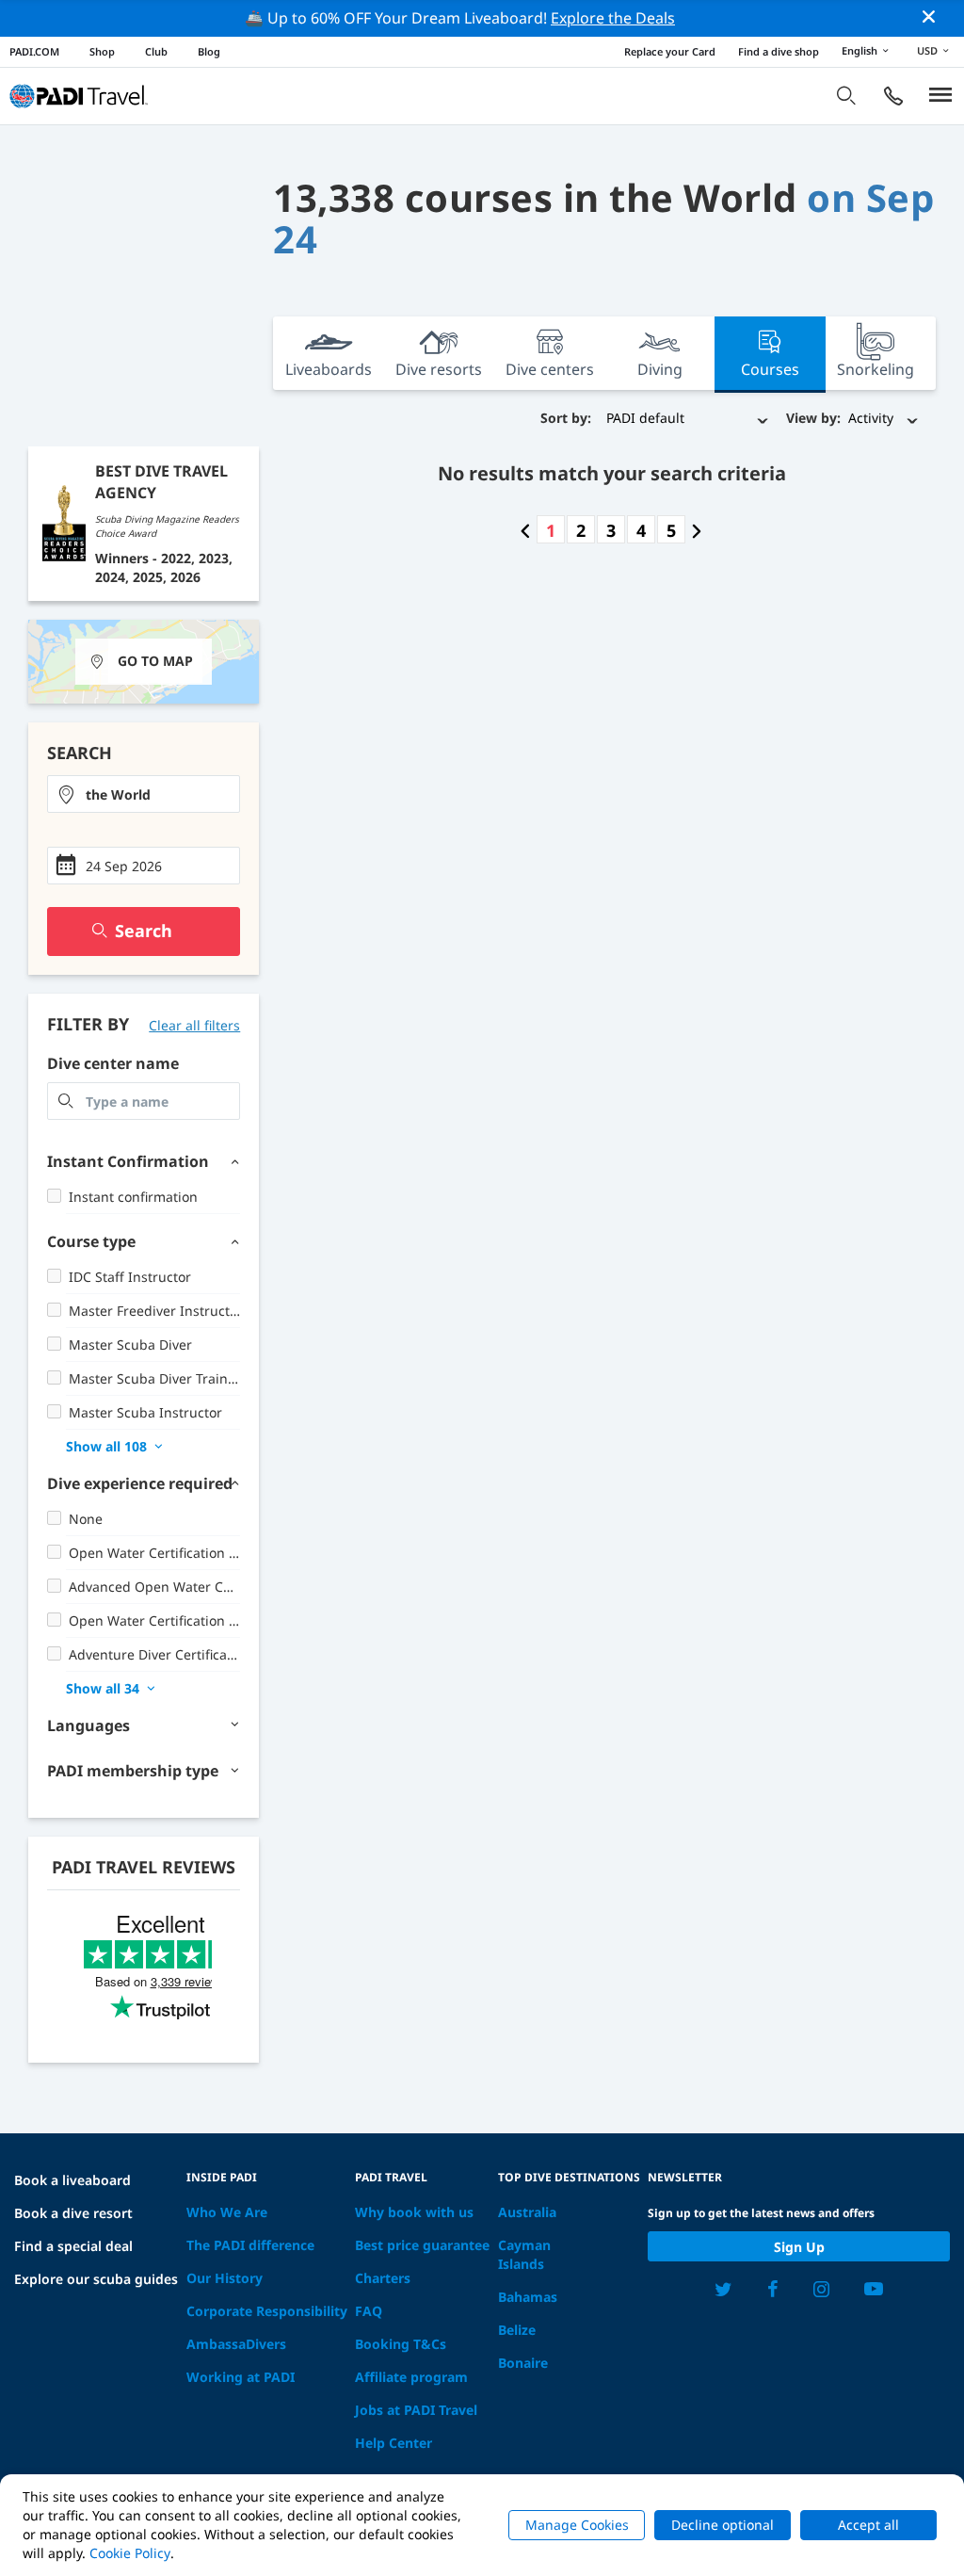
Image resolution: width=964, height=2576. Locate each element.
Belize (517, 2330)
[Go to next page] (697, 530)
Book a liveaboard (72, 2180)
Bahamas (528, 2297)
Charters (383, 2278)
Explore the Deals (613, 18)
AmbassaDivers (236, 2344)
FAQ (369, 2311)
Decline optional (723, 2525)
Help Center (394, 2443)
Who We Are (227, 2212)
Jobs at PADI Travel (416, 2410)
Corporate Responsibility (267, 2311)
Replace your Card (670, 51)
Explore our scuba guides (96, 2279)
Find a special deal (73, 2246)
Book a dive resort (73, 2213)
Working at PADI (241, 2377)
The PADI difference (250, 2245)
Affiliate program (411, 2377)
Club (156, 51)
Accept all (868, 2525)
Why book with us (414, 2212)
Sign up (799, 2247)
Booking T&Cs (401, 2344)
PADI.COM (34, 51)
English (860, 50)
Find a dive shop (779, 51)
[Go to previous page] (525, 530)
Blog (209, 51)
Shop (102, 51)
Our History (225, 2278)
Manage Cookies (577, 2525)
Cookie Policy (130, 2553)
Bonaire (523, 2363)
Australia (527, 2212)
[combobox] (144, 794)
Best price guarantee (422, 2245)
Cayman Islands (524, 2254)
